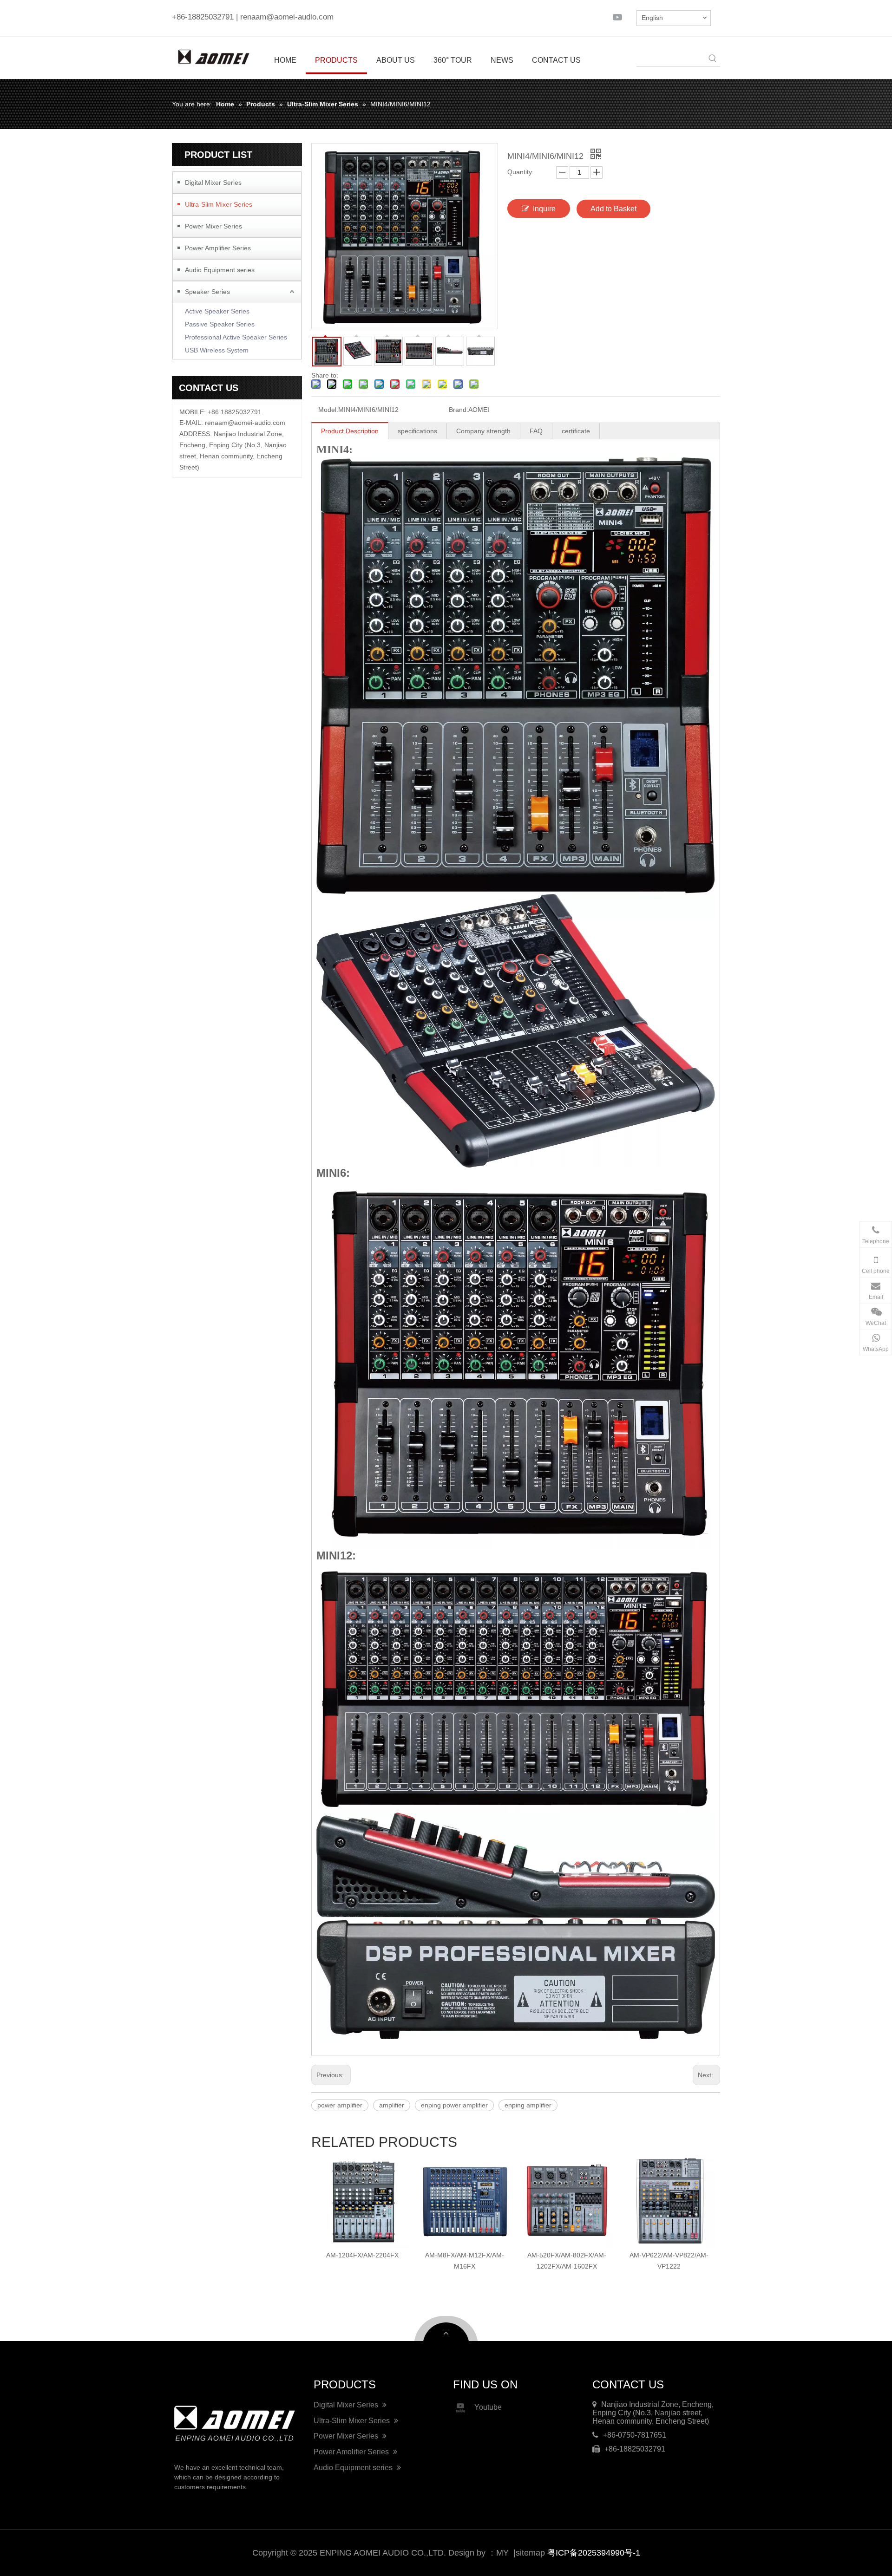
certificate (576, 431)
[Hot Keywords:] (713, 59)
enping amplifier (528, 2105)
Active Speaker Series (217, 311)
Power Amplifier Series (218, 248)
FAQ (536, 431)
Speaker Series (207, 292)
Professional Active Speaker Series (236, 337)
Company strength (483, 431)
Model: (328, 410)
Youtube (488, 2407)
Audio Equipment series (220, 270)
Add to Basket (613, 209)
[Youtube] (617, 17)
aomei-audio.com (260, 423)
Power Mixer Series (213, 226)
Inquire (544, 209)
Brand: (459, 410)
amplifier (392, 2105)
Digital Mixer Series (213, 183)
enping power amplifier (454, 2105)
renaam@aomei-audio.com (287, 17)
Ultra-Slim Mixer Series (219, 204)
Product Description (350, 431)
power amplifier (340, 2105)
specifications (417, 431)
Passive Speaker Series (220, 324)
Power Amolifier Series (352, 2452)
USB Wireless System (217, 350)
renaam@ (220, 423)
